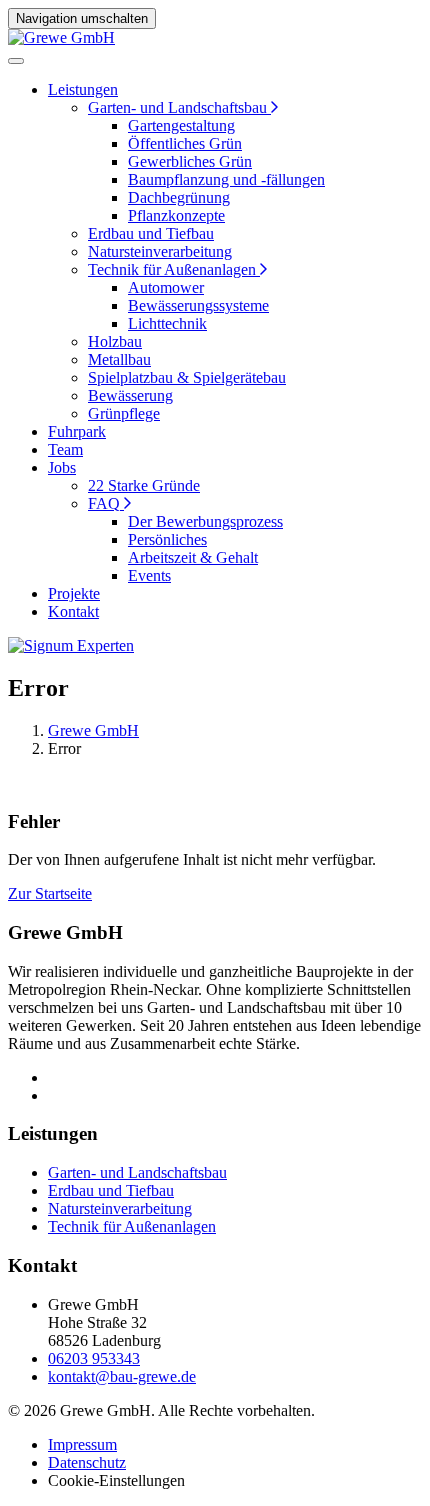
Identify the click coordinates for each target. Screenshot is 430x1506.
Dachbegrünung (179, 197)
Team (65, 449)
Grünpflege (124, 413)
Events (149, 575)
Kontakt (73, 611)
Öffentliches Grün (185, 143)
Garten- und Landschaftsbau (177, 107)
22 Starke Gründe (144, 485)
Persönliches (167, 539)
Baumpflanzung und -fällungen (226, 179)
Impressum (82, 1444)
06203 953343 (94, 1358)
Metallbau (119, 359)
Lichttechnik (167, 323)
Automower (166, 287)
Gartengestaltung (181, 125)
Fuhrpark (77, 431)
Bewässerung (130, 395)
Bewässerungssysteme (198, 305)
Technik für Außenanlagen (172, 269)
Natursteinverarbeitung (160, 251)
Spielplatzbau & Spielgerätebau (187, 377)
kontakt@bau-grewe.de (122, 1376)
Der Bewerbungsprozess (205, 521)
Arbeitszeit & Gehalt (193, 557)
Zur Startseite (50, 893)
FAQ (104, 503)
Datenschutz (87, 1462)
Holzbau (115, 341)
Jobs (62, 467)
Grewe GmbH (93, 730)
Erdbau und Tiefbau (151, 233)
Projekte (74, 593)
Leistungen (83, 89)
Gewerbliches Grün (190, 161)
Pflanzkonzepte (176, 215)
